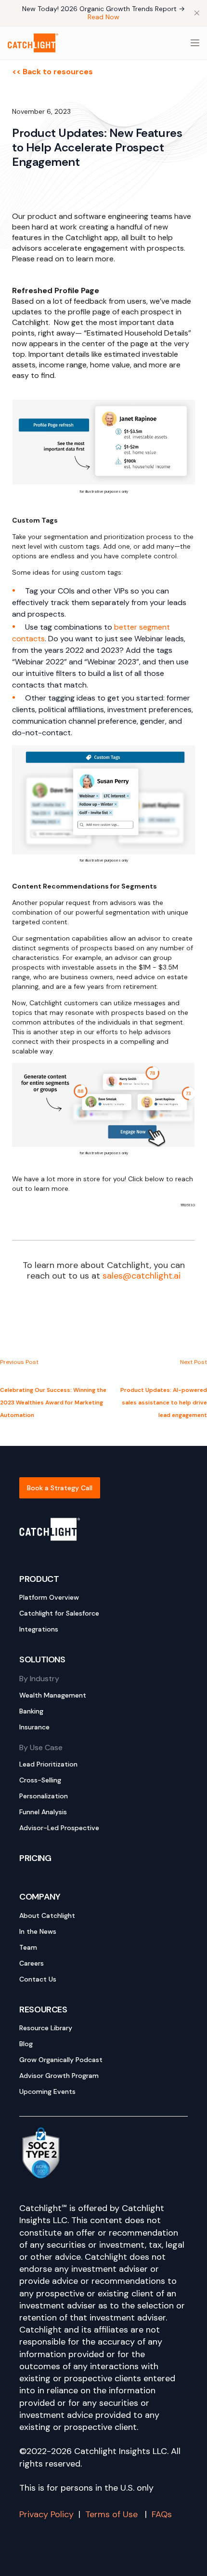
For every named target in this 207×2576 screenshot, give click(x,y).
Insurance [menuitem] (34, 1727)
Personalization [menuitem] (44, 1796)
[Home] (33, 43)
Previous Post (19, 1362)
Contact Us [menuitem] (38, 1979)
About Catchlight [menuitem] (47, 1915)
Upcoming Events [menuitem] (47, 2091)
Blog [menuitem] (26, 2044)
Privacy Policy (46, 2514)
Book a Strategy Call (60, 1488)
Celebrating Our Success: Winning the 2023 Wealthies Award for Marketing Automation (53, 1403)
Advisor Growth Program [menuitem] (59, 2076)
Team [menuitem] (28, 1947)
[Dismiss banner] (197, 13)
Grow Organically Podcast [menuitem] (61, 2060)
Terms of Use (113, 2514)
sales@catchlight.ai (142, 1276)
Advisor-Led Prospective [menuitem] (59, 1828)
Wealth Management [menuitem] (53, 1695)
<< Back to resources (52, 72)
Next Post (194, 1362)
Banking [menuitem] (31, 1711)
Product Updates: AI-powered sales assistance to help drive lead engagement (164, 1403)
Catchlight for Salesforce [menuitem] (59, 1613)
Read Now (103, 17)
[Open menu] (195, 43)
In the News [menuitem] (38, 1931)
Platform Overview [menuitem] (49, 1597)
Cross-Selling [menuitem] (40, 1780)
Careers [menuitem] (32, 1963)
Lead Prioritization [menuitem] (48, 1764)
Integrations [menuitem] (39, 1629)
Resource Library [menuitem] (46, 2028)
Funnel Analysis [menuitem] (43, 1812)
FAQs (162, 2514)
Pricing (35, 1858)
